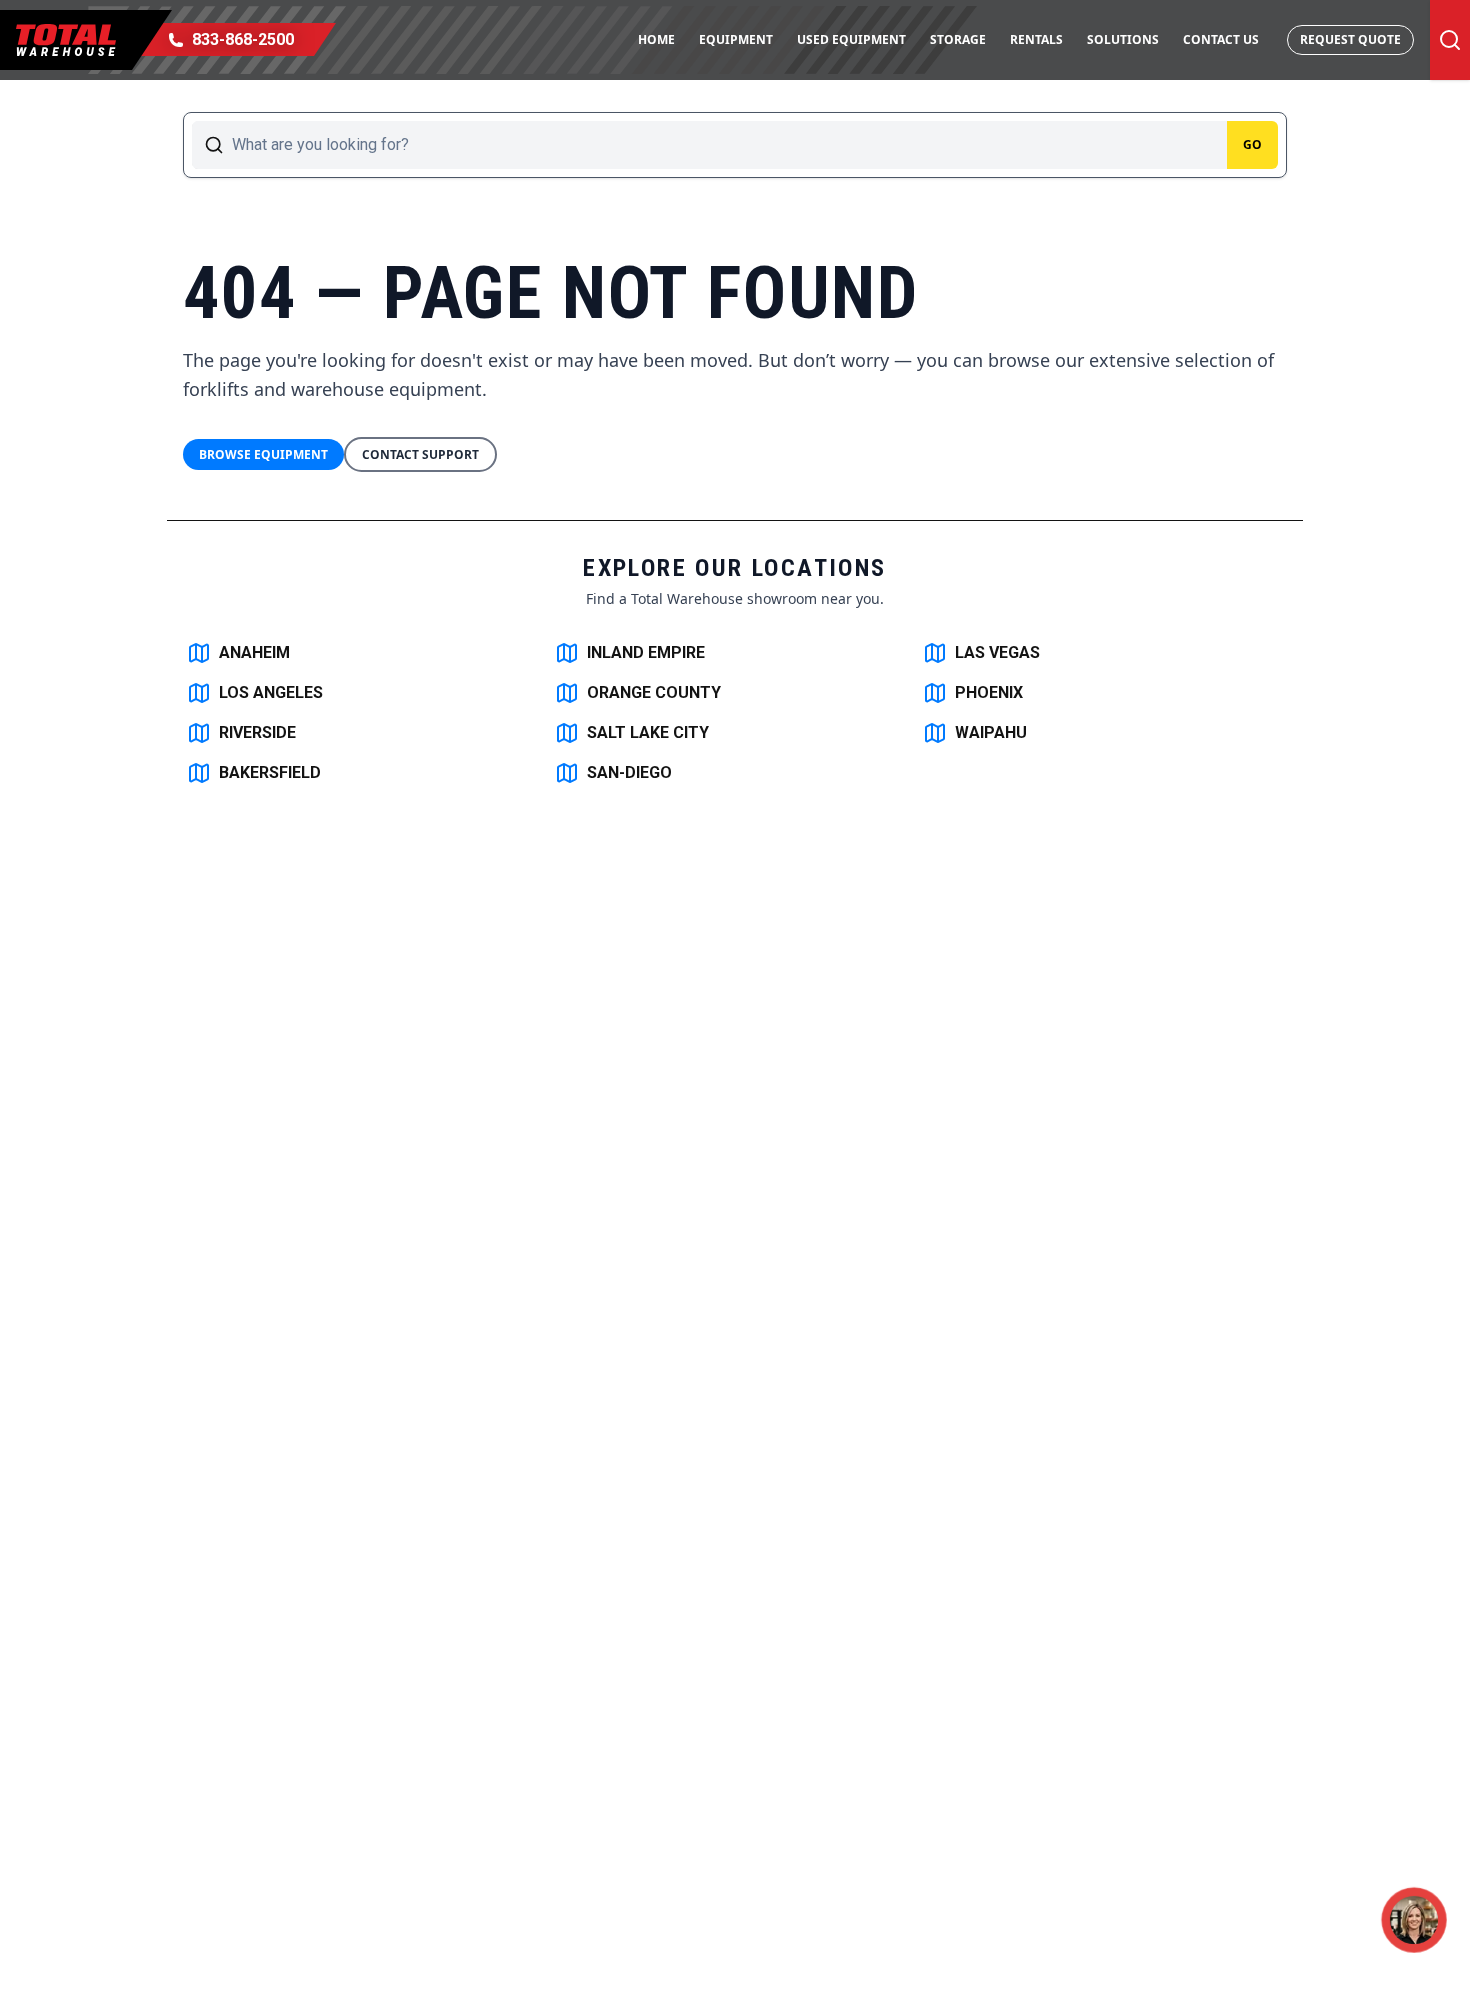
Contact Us (1221, 39)
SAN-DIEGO (629, 772)
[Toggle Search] (1450, 40)
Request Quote (1350, 39)
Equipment (736, 39)
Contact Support (420, 454)
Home (656, 39)
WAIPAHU (991, 732)
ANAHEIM (254, 652)
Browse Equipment (263, 454)
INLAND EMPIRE (646, 652)
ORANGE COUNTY (654, 692)
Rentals (1036, 39)
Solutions (1123, 39)
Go (1252, 144)
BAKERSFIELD (270, 772)
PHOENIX (989, 692)
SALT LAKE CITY (648, 732)
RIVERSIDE (257, 732)
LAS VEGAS (997, 652)
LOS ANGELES (271, 692)
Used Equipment (851, 39)
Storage (958, 39)
